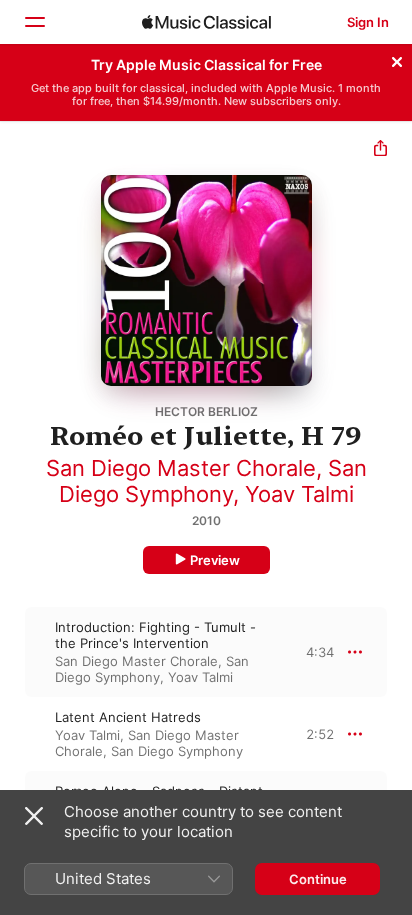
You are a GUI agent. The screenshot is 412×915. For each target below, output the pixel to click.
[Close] (397, 59)
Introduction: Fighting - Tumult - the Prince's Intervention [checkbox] (155, 635)
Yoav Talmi (299, 494)
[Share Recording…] (380, 150)
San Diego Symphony (213, 481)
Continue (318, 879)
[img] (206, 22)
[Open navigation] (34, 22)
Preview (215, 560)
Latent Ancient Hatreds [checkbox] (128, 717)
